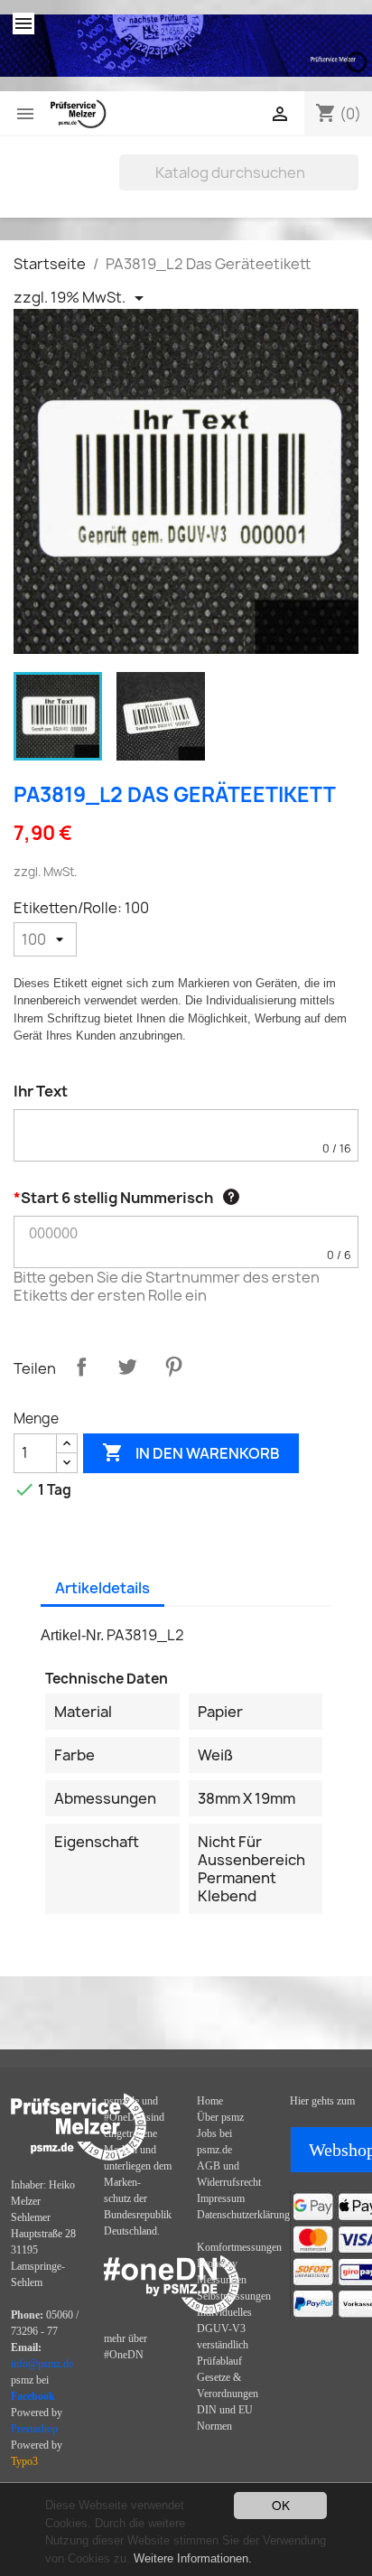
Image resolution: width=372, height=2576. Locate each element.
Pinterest (173, 1367)
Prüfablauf (219, 2361)
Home (210, 2101)
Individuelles (224, 2312)
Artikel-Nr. (72, 1635)
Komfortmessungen (239, 2247)
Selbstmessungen (234, 2296)
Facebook (33, 2396)
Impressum (221, 2198)
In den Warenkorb (191, 1452)
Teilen (81, 1367)
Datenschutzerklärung (243, 2215)
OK (281, 2505)
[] (351, 185)
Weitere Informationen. (193, 2558)
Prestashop (34, 2429)
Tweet (127, 1367)
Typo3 (24, 2461)
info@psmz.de (42, 2364)
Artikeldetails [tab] (102, 1588)
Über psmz (220, 2117)
